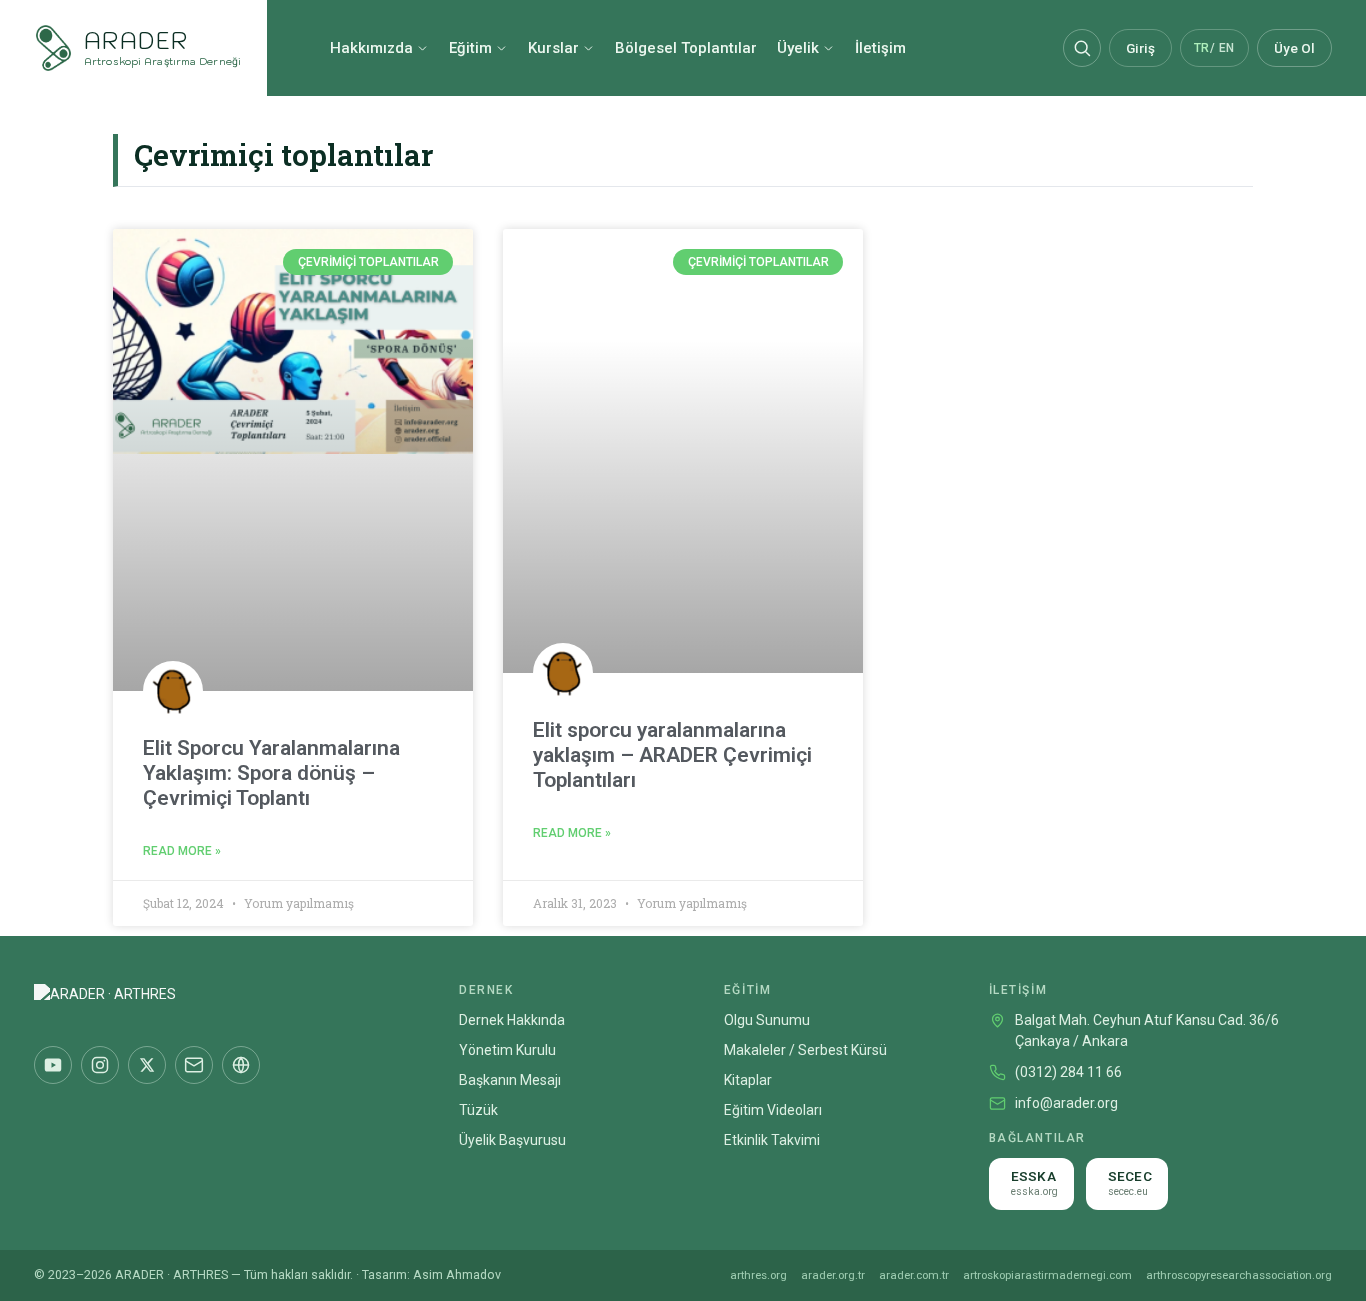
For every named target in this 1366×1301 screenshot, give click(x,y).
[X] (147, 1065)
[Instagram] (100, 1065)
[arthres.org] (241, 1065)
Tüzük (478, 1110)
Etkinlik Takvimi (772, 1140)
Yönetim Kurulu (507, 1050)
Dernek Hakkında (512, 1020)
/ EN (1214, 48)
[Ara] (1082, 48)
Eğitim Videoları (773, 1110)
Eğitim (470, 48)
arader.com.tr (914, 1275)
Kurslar (553, 48)
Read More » (182, 851)
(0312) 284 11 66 (1068, 1072)
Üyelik (798, 48)
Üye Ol (1294, 48)
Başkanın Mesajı (510, 1080)
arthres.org (758, 1275)
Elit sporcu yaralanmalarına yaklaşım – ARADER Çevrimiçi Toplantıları (672, 755)
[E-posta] (194, 1065)
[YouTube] (53, 1065)
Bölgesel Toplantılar (686, 48)
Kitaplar (748, 1080)
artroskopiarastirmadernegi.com (1047, 1275)
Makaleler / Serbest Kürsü (805, 1050)
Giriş (1140, 48)
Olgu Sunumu (767, 1020)
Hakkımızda (371, 48)
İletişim (880, 48)
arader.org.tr (833, 1275)
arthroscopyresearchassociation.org (1239, 1275)
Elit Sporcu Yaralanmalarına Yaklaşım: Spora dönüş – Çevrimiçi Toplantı (271, 773)
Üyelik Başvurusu (512, 1140)
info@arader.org (1066, 1103)
